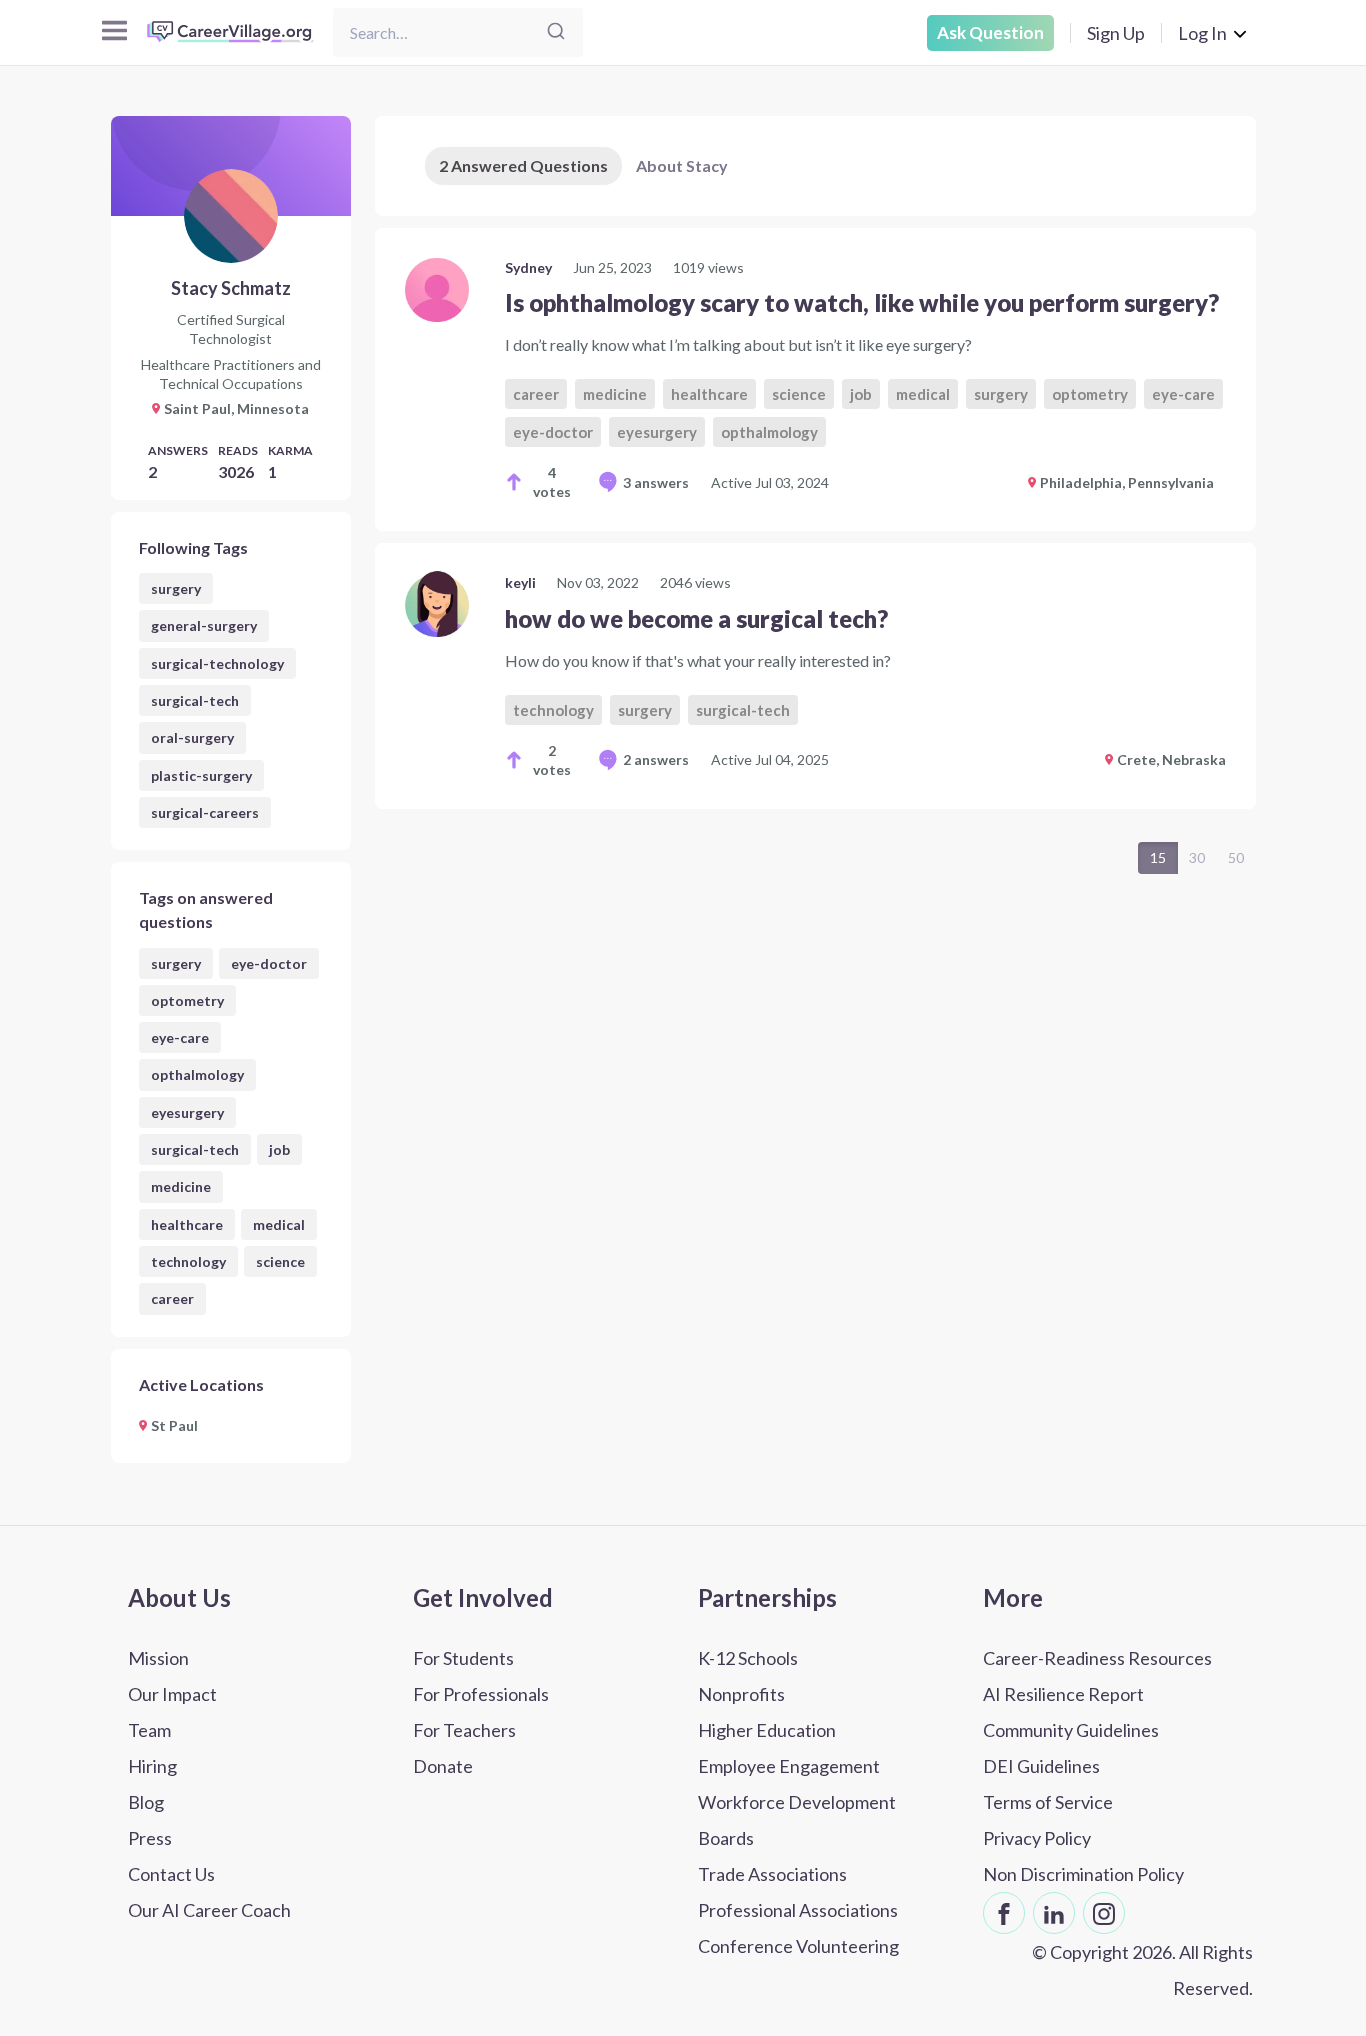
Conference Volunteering (798, 1946)
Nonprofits (741, 1694)
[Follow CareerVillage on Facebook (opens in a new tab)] (1004, 1913)
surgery (176, 588)
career (172, 1298)
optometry (187, 1000)
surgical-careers (205, 812)
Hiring (152, 1766)
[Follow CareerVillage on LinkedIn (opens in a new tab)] (1054, 1913)
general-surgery (204, 625)
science (280, 1261)
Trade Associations (772, 1874)
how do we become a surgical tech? (696, 618)
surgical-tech (195, 700)
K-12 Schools (748, 1658)
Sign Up (1116, 33)
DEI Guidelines (1041, 1766)
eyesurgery (187, 1112)
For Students (463, 1658)
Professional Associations (798, 1910)
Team (149, 1730)
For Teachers (464, 1730)
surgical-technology (217, 663)
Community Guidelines (1071, 1730)
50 (1236, 857)
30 (1197, 857)
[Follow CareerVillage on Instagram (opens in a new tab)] (1104, 1913)
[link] (815, 379)
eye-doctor (269, 963)
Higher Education (767, 1730)
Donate (443, 1766)
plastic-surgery (201, 775)
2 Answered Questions (523, 165)
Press (150, 1838)
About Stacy (682, 165)
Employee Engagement (789, 1766)
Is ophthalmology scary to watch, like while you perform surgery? (862, 302)
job (279, 1149)
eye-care (180, 1037)
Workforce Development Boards (797, 1820)
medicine (181, 1186)
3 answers (656, 482)
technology (188, 1261)
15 (1158, 857)
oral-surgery (192, 737)
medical (279, 1224)
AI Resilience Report (1063, 1694)
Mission (158, 1658)
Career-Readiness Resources (1097, 1658)
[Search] (556, 32)
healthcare (187, 1224)
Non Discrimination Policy (1083, 1874)
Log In (1202, 33)
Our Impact (172, 1694)
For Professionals (481, 1694)
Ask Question (990, 32)
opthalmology (197, 1074)
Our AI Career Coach (209, 1910)
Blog (146, 1802)
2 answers (656, 759)
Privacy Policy (1037, 1838)
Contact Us (171, 1874)
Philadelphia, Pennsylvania (1127, 482)
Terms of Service (1048, 1802)
